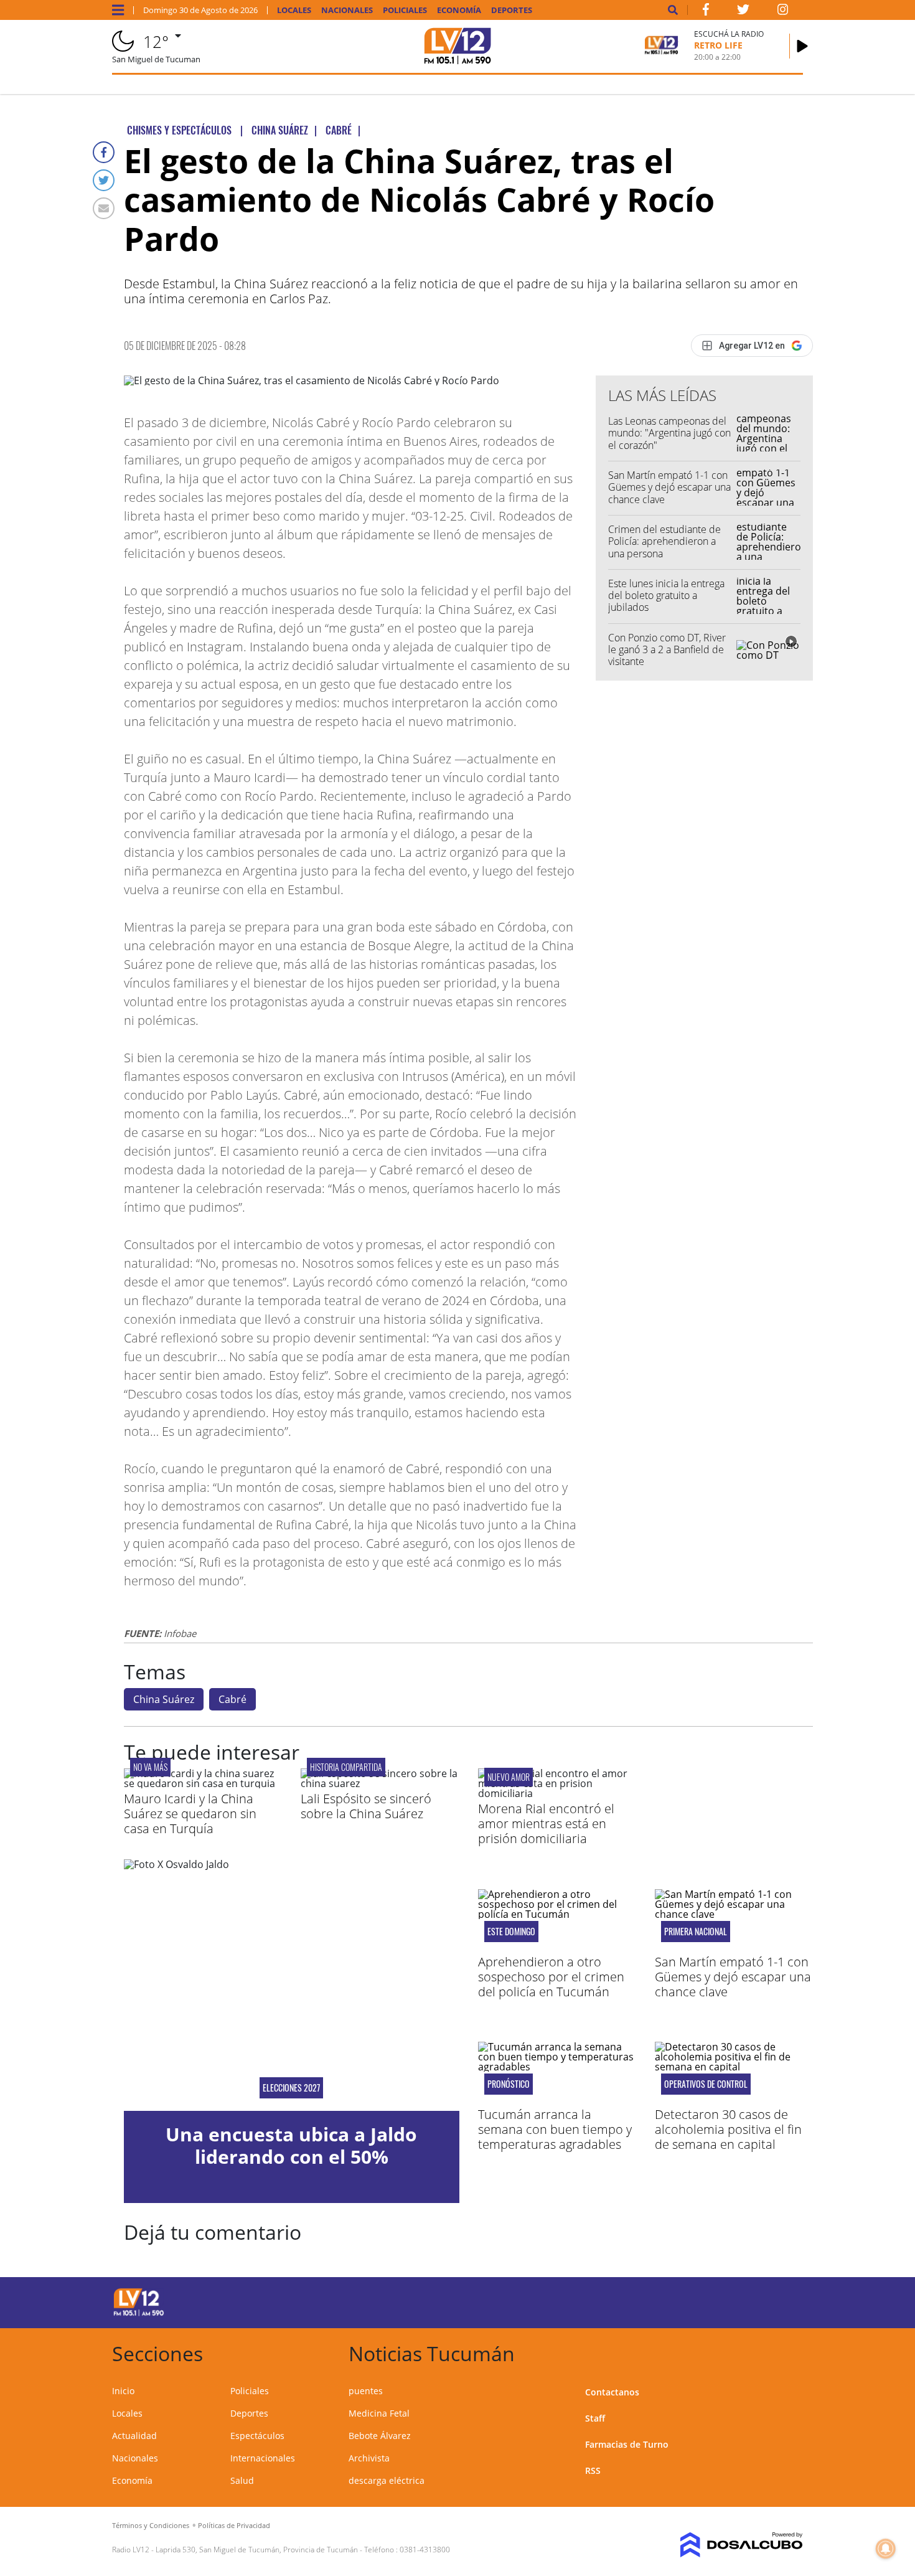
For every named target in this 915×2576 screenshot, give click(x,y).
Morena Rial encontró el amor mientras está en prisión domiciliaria (546, 1823)
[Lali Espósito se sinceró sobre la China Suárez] (380, 1783)
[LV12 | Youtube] (716, 2300)
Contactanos (612, 2392)
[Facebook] (104, 152)
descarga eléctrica (387, 2480)
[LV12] (139, 2314)
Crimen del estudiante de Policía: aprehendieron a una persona (664, 541)
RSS (593, 2470)
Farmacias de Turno (627, 2444)
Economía (459, 10)
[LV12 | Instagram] (783, 12)
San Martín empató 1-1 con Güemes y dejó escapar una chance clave (669, 487)
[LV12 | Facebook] (706, 12)
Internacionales (263, 2458)
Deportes (512, 10)
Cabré (232, 1699)
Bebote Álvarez (380, 2436)
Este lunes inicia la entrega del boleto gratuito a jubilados (666, 595)
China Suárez (164, 1699)
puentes (366, 2391)
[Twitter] (104, 180)
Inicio (123, 2391)
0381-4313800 (425, 2550)
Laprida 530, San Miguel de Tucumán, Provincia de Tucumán (257, 2550)
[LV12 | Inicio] (789, 2352)
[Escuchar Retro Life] (802, 46)
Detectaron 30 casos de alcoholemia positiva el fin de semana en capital (728, 2129)
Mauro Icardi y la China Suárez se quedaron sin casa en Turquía (190, 1814)
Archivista (369, 2458)
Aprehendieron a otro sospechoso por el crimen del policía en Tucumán (551, 1977)
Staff (595, 2418)
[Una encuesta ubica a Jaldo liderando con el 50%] (292, 1985)
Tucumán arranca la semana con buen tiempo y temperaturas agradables (555, 2129)
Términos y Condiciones (151, 2525)
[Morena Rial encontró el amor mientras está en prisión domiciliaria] (557, 1793)
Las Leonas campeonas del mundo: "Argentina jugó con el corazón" (669, 433)
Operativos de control (706, 2084)
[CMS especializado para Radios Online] (724, 2545)
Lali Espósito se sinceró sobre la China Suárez (366, 1806)
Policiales (405, 10)
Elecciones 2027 (291, 2088)
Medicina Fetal (379, 2413)
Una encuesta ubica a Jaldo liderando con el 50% (291, 2145)
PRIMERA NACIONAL (696, 1932)
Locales (294, 10)
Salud (242, 2480)
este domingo (511, 1932)
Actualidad (134, 2436)
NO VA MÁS (150, 1767)
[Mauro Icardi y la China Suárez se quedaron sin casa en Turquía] (203, 1783)
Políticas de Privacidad (234, 2525)
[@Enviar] (104, 208)
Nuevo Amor (509, 1777)
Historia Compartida (346, 1767)
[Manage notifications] (886, 2549)
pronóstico (509, 2084)
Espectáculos (257, 2436)
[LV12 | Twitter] (743, 12)
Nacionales (347, 10)
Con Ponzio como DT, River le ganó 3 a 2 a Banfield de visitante (667, 649)
